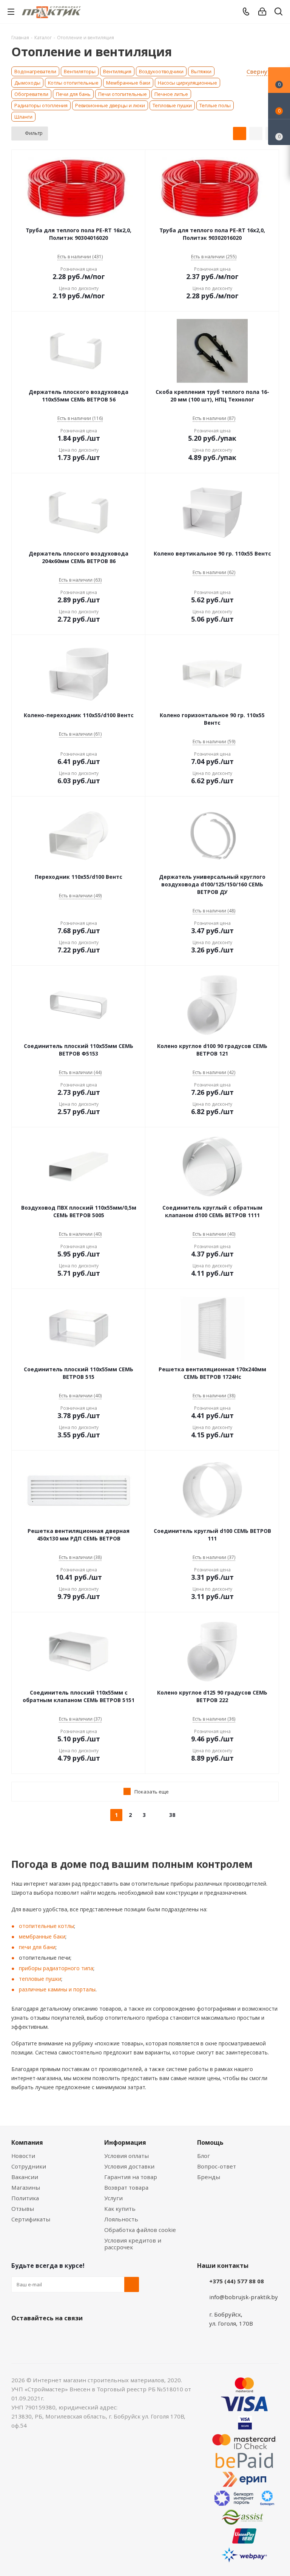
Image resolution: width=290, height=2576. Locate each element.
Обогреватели (31, 94)
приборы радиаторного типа (56, 1968)
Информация (125, 2142)
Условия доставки (129, 2166)
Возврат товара (126, 2187)
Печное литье (171, 94)
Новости (23, 2156)
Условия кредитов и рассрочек (133, 2244)
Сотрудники (29, 2166)
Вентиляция (117, 71)
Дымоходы (27, 83)
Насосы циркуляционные (187, 83)
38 (172, 1815)
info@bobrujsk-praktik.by (244, 2297)
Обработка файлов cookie (140, 2230)
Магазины (26, 2187)
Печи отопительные (123, 94)
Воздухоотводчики (161, 71)
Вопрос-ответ (217, 2166)
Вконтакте (19, 2336)
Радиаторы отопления (41, 105)
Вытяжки (201, 71)
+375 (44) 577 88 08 (237, 2281)
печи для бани (37, 1947)
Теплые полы (215, 105)
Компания (27, 2142)
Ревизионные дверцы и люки (110, 105)
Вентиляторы (80, 71)
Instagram (57, 2336)
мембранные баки (42, 1936)
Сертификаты (31, 2219)
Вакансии (25, 2177)
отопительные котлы (46, 1926)
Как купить (120, 2209)
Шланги (23, 117)
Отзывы (23, 2209)
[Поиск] (278, 13)
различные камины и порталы (57, 1989)
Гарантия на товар (131, 2177)
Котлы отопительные (73, 83)
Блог (204, 2156)
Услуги (113, 2198)
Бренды (209, 2177)
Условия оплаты (126, 2156)
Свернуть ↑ (263, 72)
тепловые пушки (40, 1979)
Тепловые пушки (172, 105)
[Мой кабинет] (262, 12)
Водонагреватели (35, 71)
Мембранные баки (128, 83)
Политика (25, 2198)
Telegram (76, 2336)
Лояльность (121, 2219)
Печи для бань (73, 94)
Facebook (38, 2336)
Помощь (210, 2142)
